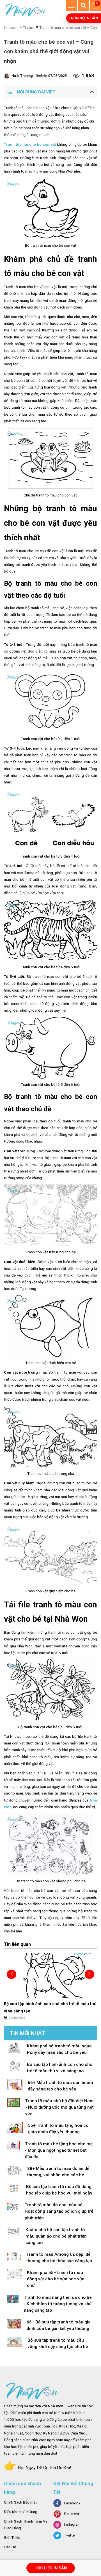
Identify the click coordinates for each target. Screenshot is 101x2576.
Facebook (72, 2503)
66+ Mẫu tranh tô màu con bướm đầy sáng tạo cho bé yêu (60, 2086)
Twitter (70, 2535)
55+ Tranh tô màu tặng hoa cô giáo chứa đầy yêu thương (58, 2129)
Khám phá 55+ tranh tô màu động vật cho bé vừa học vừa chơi (56, 2279)
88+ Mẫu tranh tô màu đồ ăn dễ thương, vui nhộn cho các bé (58, 2172)
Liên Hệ (10, 2547)
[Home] (26, 10)
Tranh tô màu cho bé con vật (30, 144)
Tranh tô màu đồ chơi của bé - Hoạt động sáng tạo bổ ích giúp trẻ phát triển (59, 2211)
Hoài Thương (22, 76)
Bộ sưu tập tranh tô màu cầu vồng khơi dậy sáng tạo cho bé (58, 2343)
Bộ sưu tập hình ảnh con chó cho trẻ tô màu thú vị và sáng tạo (60, 2068)
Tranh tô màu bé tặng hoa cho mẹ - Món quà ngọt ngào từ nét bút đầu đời (59, 2150)
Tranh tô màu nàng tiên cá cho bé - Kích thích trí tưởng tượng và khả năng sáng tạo (58, 2304)
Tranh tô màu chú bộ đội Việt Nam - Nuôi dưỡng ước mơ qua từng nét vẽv (59, 2107)
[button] (89, 1974)
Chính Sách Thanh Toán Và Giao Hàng (26, 2525)
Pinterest (72, 2514)
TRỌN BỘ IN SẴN (83, 18)
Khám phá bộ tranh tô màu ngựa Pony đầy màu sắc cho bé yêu (59, 2049)
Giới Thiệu (12, 2538)
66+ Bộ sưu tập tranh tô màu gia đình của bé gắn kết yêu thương (59, 2325)
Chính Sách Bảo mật (20, 2502)
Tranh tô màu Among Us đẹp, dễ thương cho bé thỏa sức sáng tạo (59, 2258)
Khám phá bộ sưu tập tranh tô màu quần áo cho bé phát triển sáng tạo (56, 2236)
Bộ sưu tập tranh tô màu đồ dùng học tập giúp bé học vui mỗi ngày (59, 2190)
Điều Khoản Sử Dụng (21, 2512)
